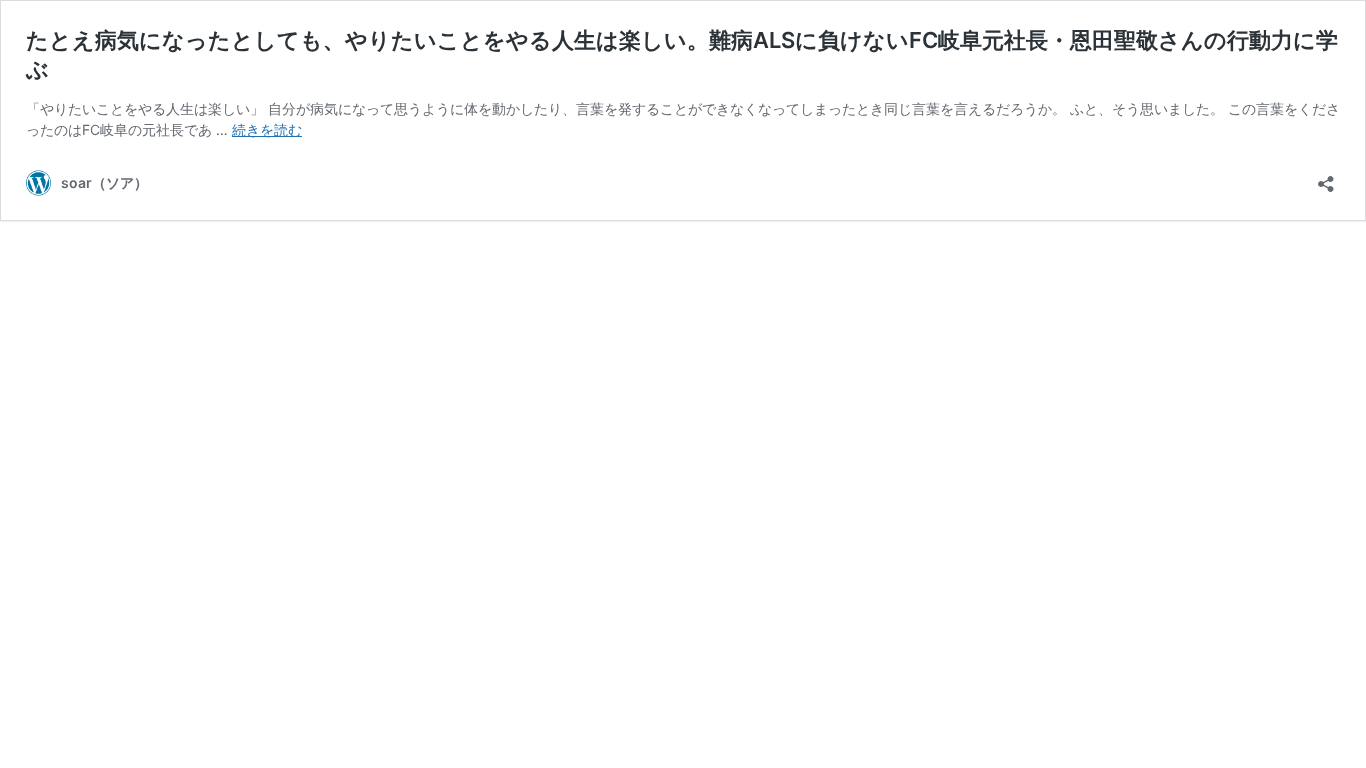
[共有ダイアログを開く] (1326, 177)
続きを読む (267, 129)
